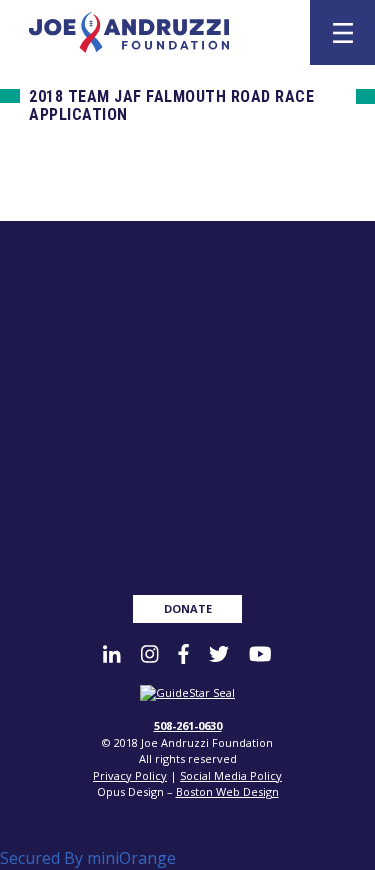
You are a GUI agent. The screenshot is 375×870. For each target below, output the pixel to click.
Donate (188, 608)
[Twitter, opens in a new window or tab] (219, 654)
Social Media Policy (231, 775)
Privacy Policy (130, 775)
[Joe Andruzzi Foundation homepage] (158, 32)
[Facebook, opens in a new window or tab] (183, 654)
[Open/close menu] (343, 33)
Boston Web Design (227, 791)
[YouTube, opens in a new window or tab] (260, 654)
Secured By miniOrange (88, 858)
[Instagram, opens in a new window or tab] (149, 654)
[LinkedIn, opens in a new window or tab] (111, 654)
